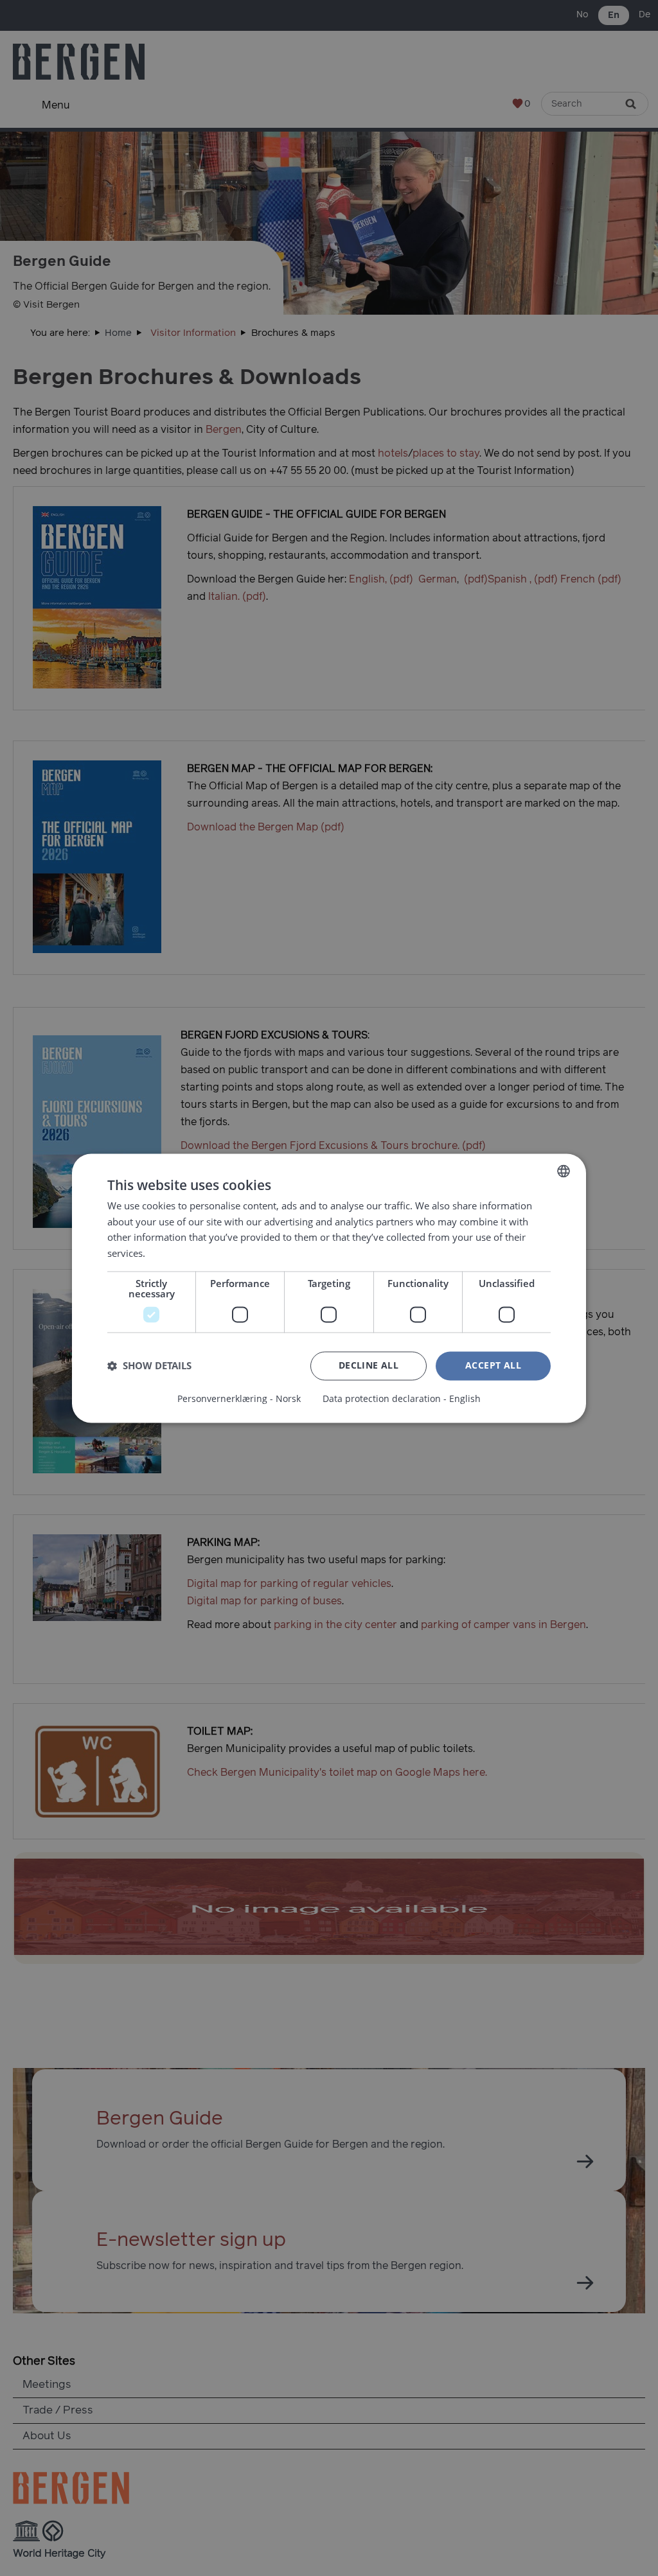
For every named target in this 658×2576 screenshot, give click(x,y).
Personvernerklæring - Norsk (239, 1399)
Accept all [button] (493, 1365)
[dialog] (329, 1288)
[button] (149, 1366)
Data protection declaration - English (402, 1399)
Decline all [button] (369, 1365)
